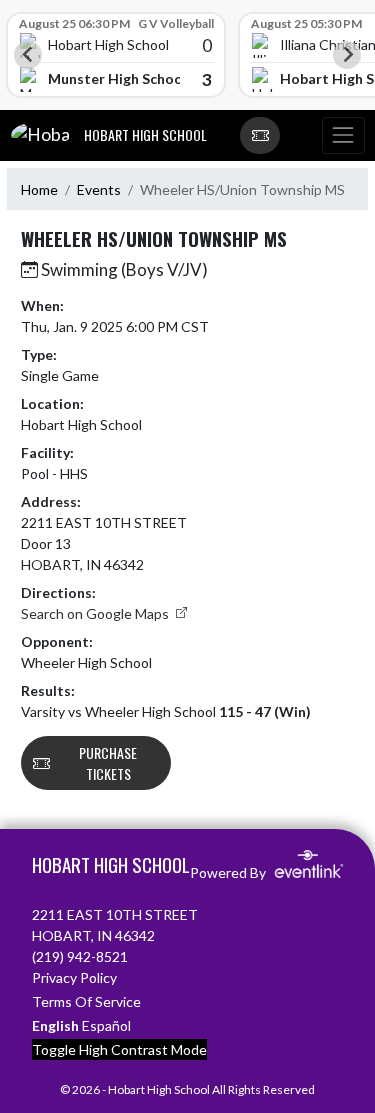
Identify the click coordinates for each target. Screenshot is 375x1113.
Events (99, 189)
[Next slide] (347, 55)
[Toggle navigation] (343, 136)
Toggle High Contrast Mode (119, 1049)
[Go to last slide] (28, 55)
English (55, 1025)
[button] (260, 136)
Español (106, 1025)
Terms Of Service (86, 1001)
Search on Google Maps (96, 613)
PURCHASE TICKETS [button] (108, 763)
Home (39, 189)
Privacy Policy (74, 977)
